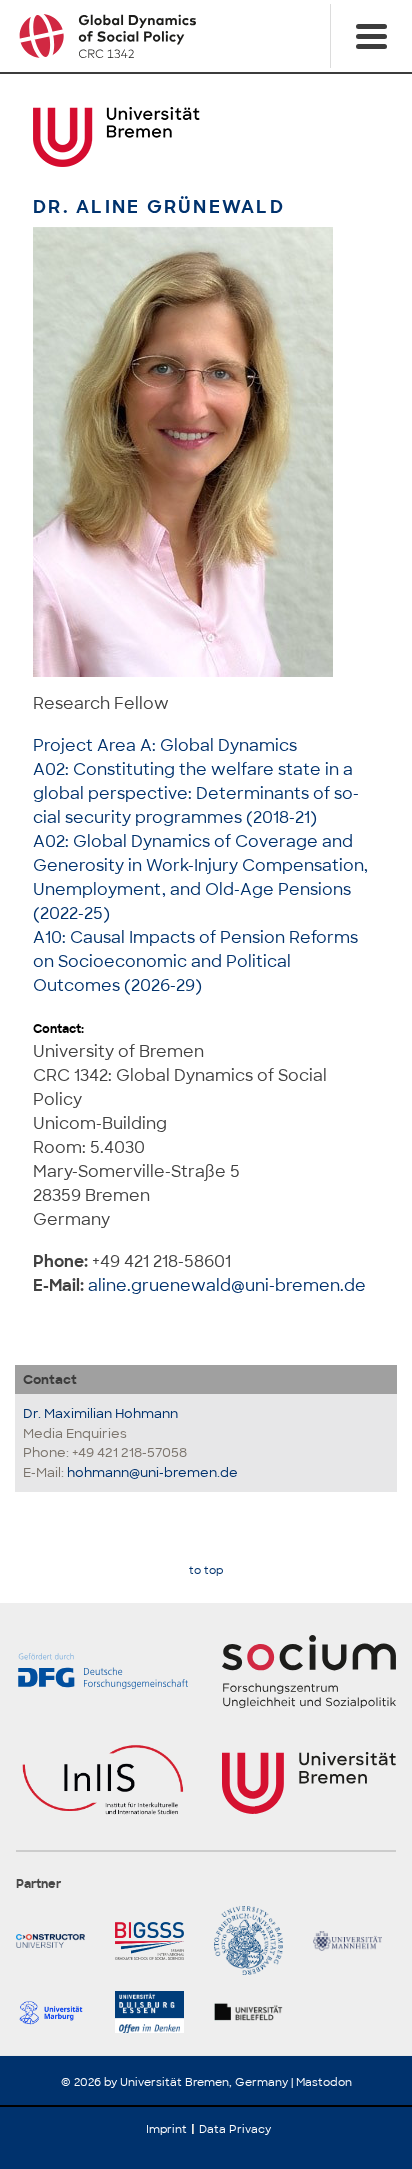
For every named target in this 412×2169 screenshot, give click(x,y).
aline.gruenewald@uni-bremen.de (227, 1285)
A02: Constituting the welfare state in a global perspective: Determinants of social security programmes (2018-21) (196, 793)
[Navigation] (371, 36)
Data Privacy (235, 2129)
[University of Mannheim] (354, 1940)
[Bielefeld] (255, 2012)
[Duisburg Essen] (156, 2012)
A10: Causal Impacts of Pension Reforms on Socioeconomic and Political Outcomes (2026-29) (195, 961)
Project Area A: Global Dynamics (165, 745)
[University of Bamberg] (255, 1940)
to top (206, 1570)
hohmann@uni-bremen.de (152, 1472)
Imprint (166, 2129)
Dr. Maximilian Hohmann (100, 1413)
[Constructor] (57, 1940)
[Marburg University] (57, 2012)
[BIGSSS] (156, 1940)
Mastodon (324, 2082)
